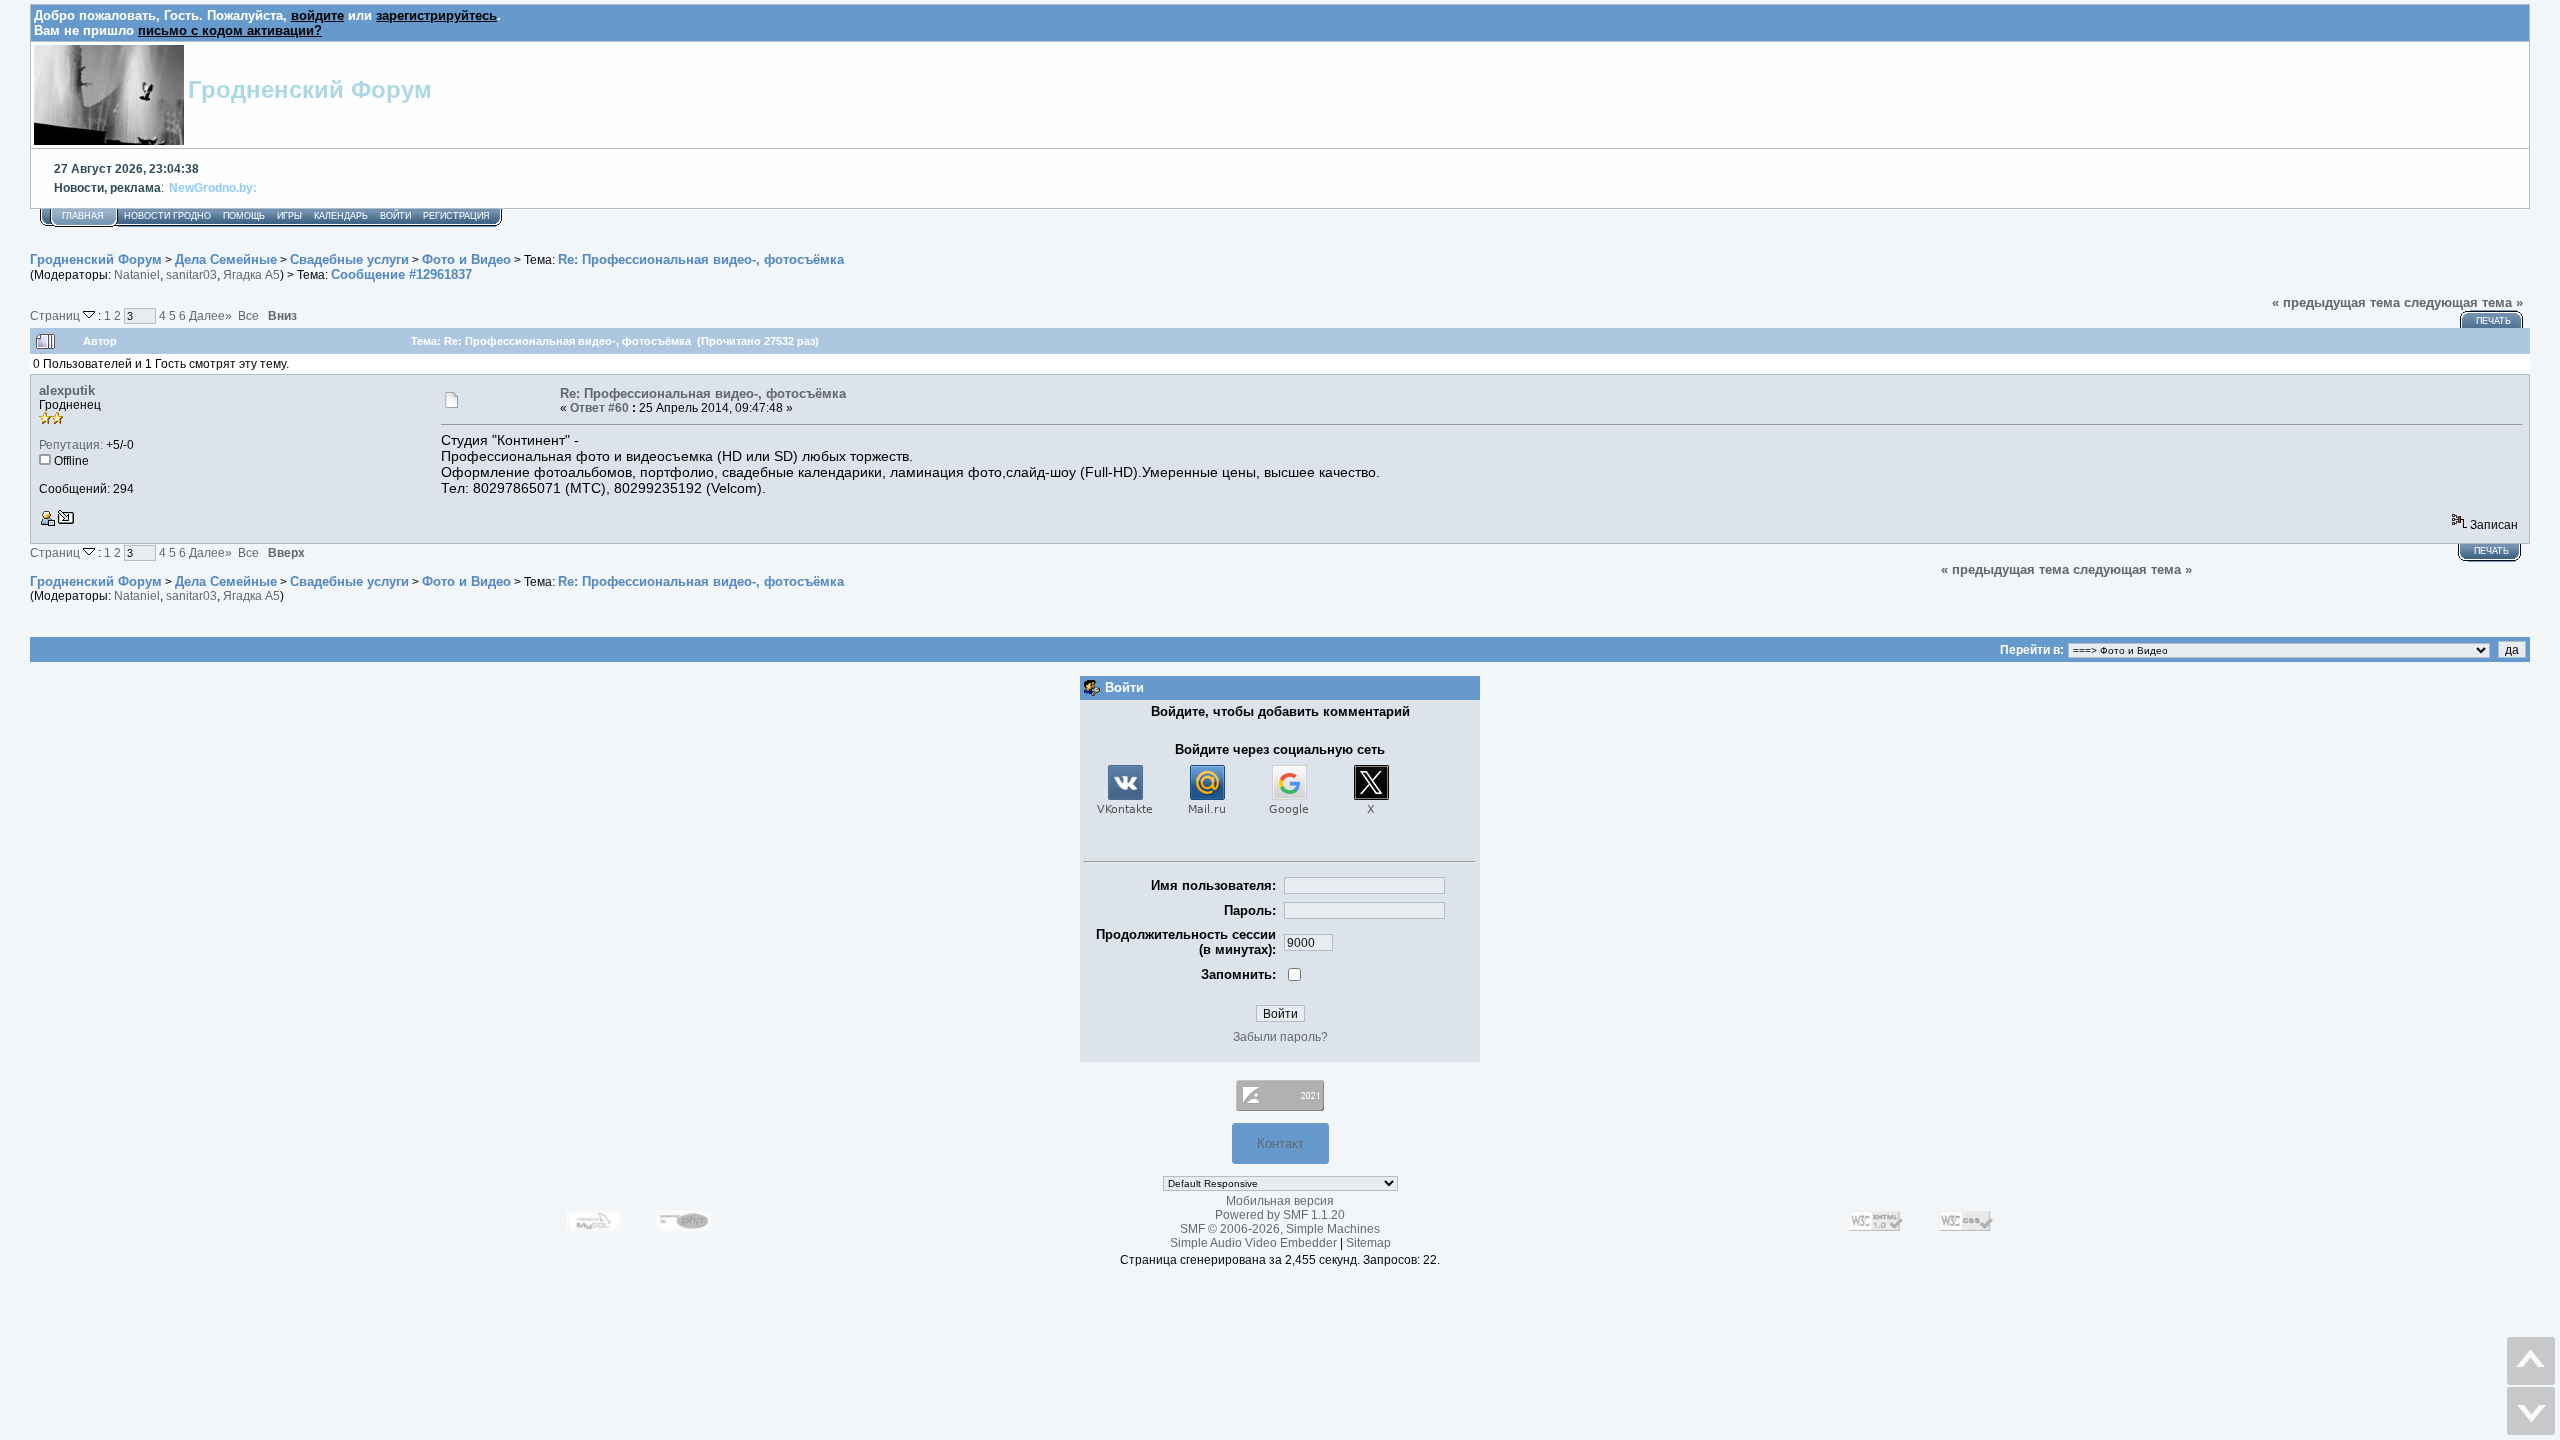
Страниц (56, 315)
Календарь (341, 216)
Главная (83, 216)
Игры (289, 216)
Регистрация (456, 216)
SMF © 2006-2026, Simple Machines (1280, 1229)
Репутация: (71, 445)
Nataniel (137, 275)
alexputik (67, 390)
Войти (395, 216)
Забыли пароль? (1280, 1037)
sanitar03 (191, 275)
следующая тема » (2463, 302)
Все (248, 315)
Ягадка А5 (251, 275)
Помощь (244, 216)
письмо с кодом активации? (230, 30)
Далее (210, 315)
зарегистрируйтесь (436, 15)
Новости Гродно (167, 216)
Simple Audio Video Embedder (1253, 1243)
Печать (2493, 321)
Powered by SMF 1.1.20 (1280, 1215)
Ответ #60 (599, 408)
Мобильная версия (1280, 1201)
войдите (317, 15)
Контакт (1280, 1143)
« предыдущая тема (2336, 302)
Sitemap (1368, 1243)
